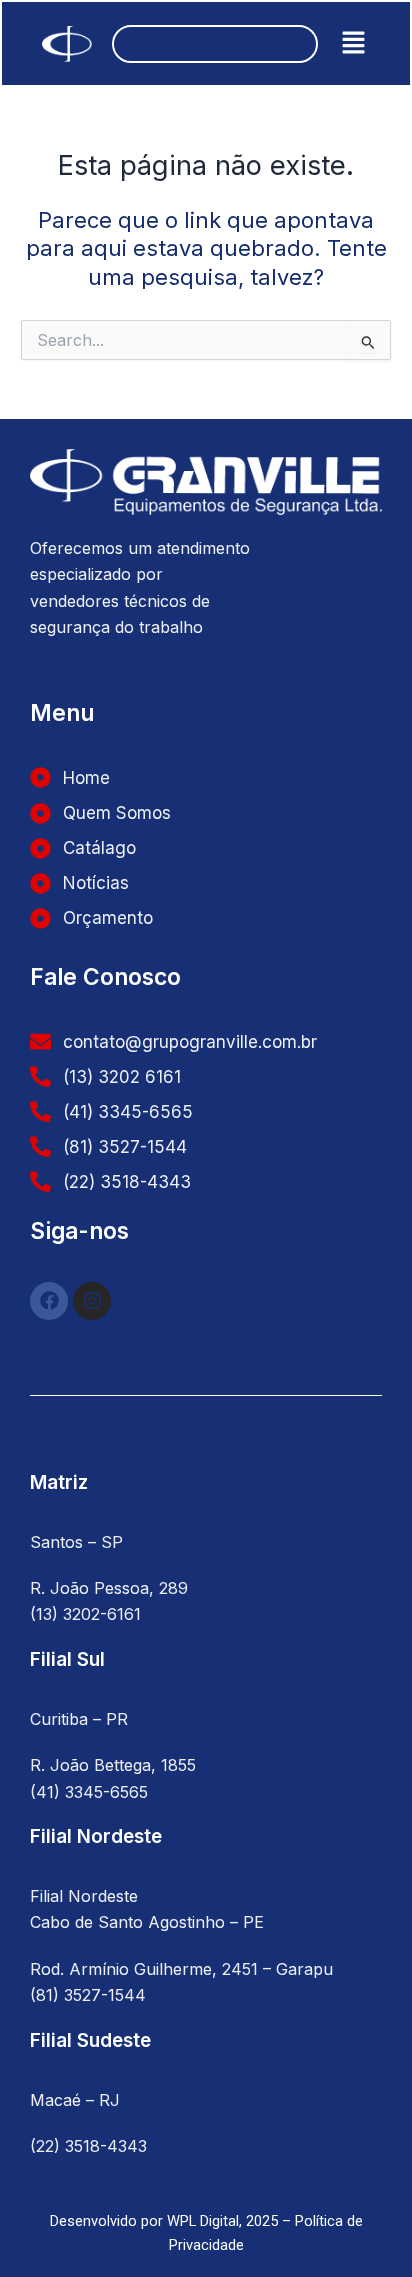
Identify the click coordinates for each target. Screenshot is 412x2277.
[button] (354, 43)
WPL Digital (203, 2221)
